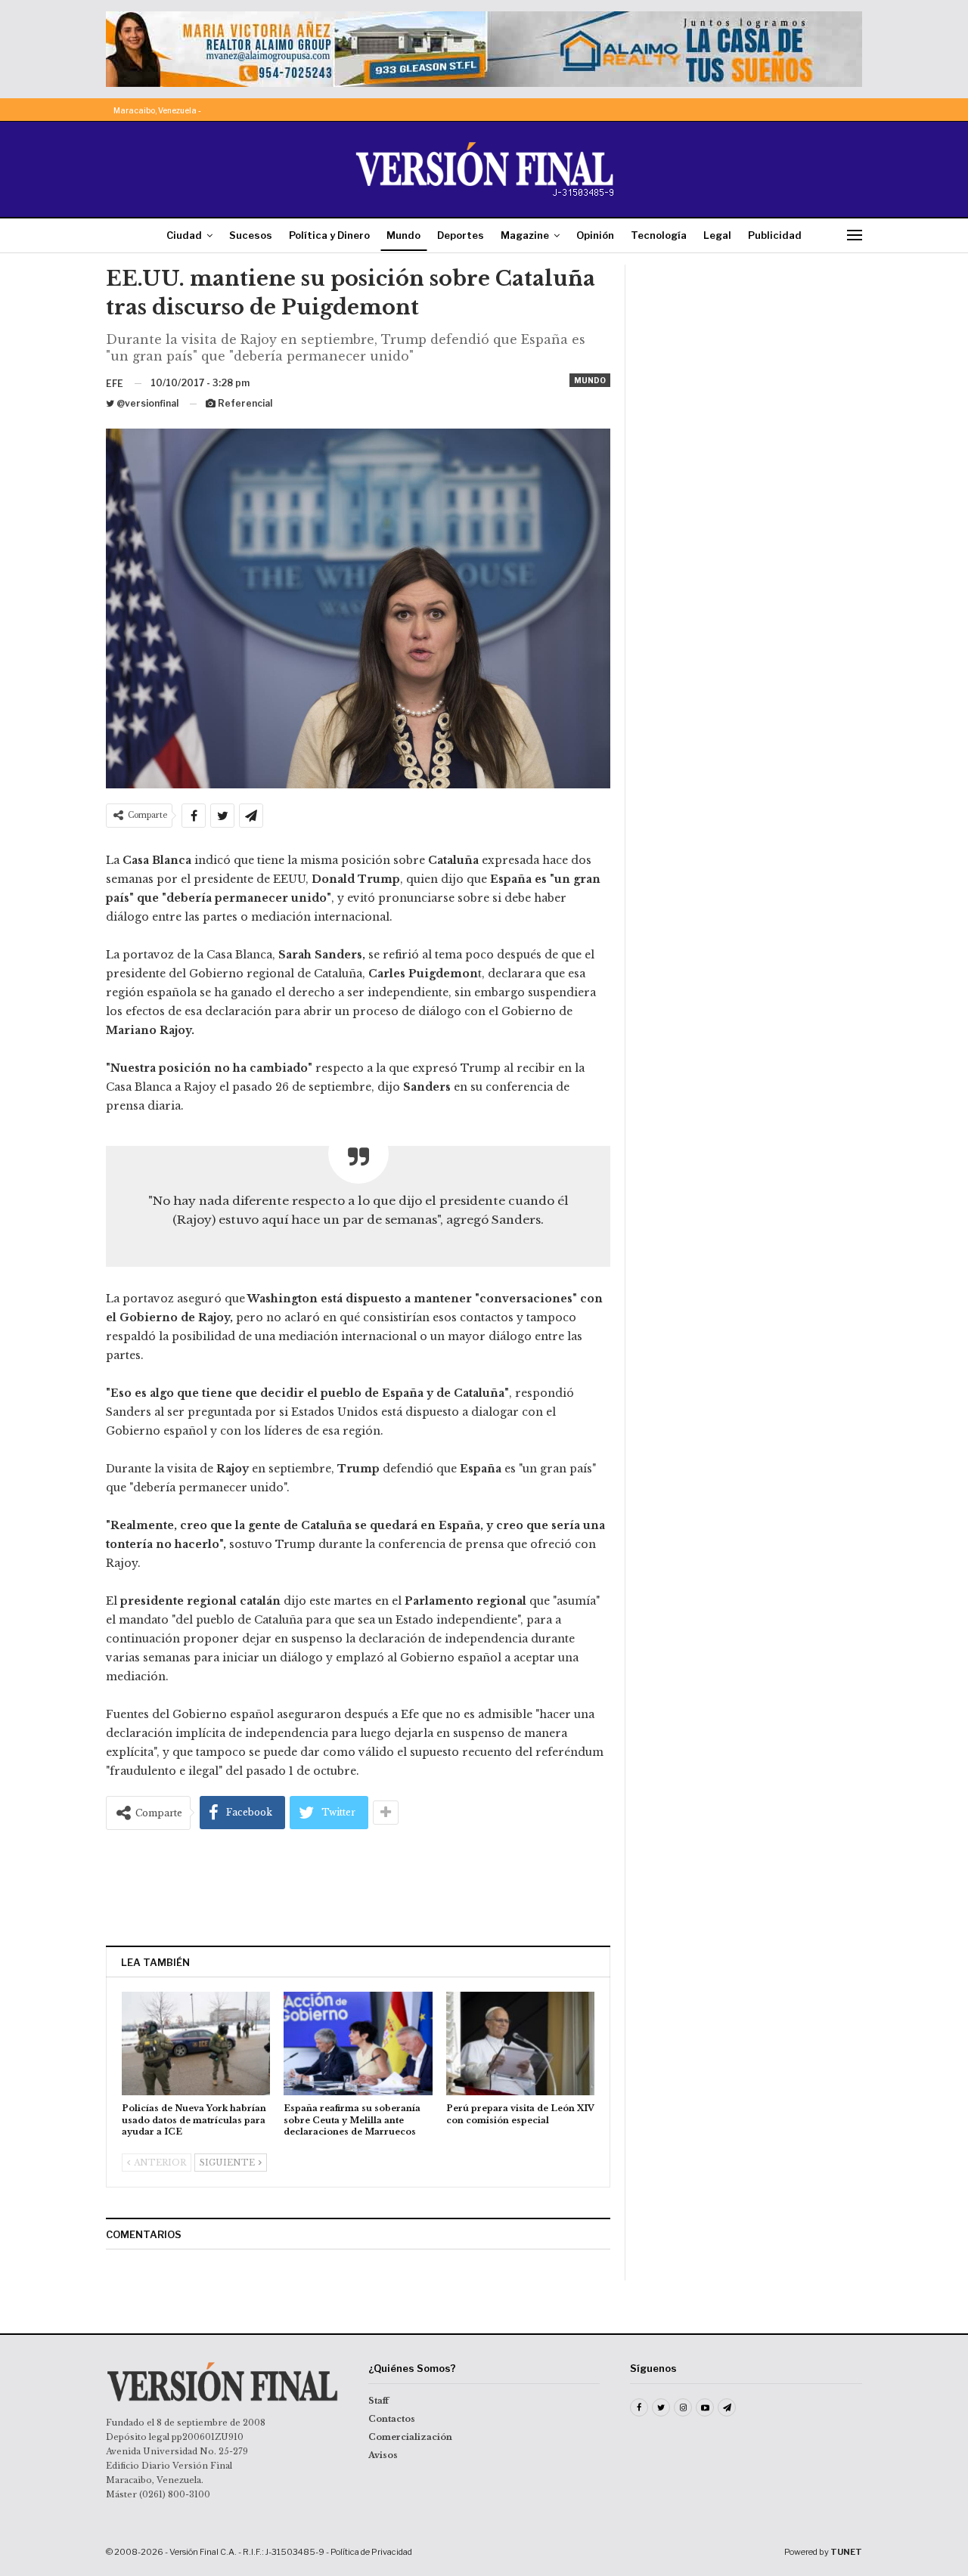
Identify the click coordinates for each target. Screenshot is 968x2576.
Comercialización (410, 2437)
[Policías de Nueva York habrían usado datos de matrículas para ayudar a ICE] (196, 2043)
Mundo (403, 235)
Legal (717, 235)
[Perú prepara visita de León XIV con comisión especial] (520, 2043)
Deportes (461, 235)
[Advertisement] (358, 1887)
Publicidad (775, 235)
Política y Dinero (329, 235)
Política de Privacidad (371, 2552)
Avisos (383, 2455)
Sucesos (251, 235)
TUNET (846, 2552)
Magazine (525, 235)
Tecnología (659, 235)
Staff (379, 2401)
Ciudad (184, 235)
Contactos (392, 2419)
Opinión (595, 235)
